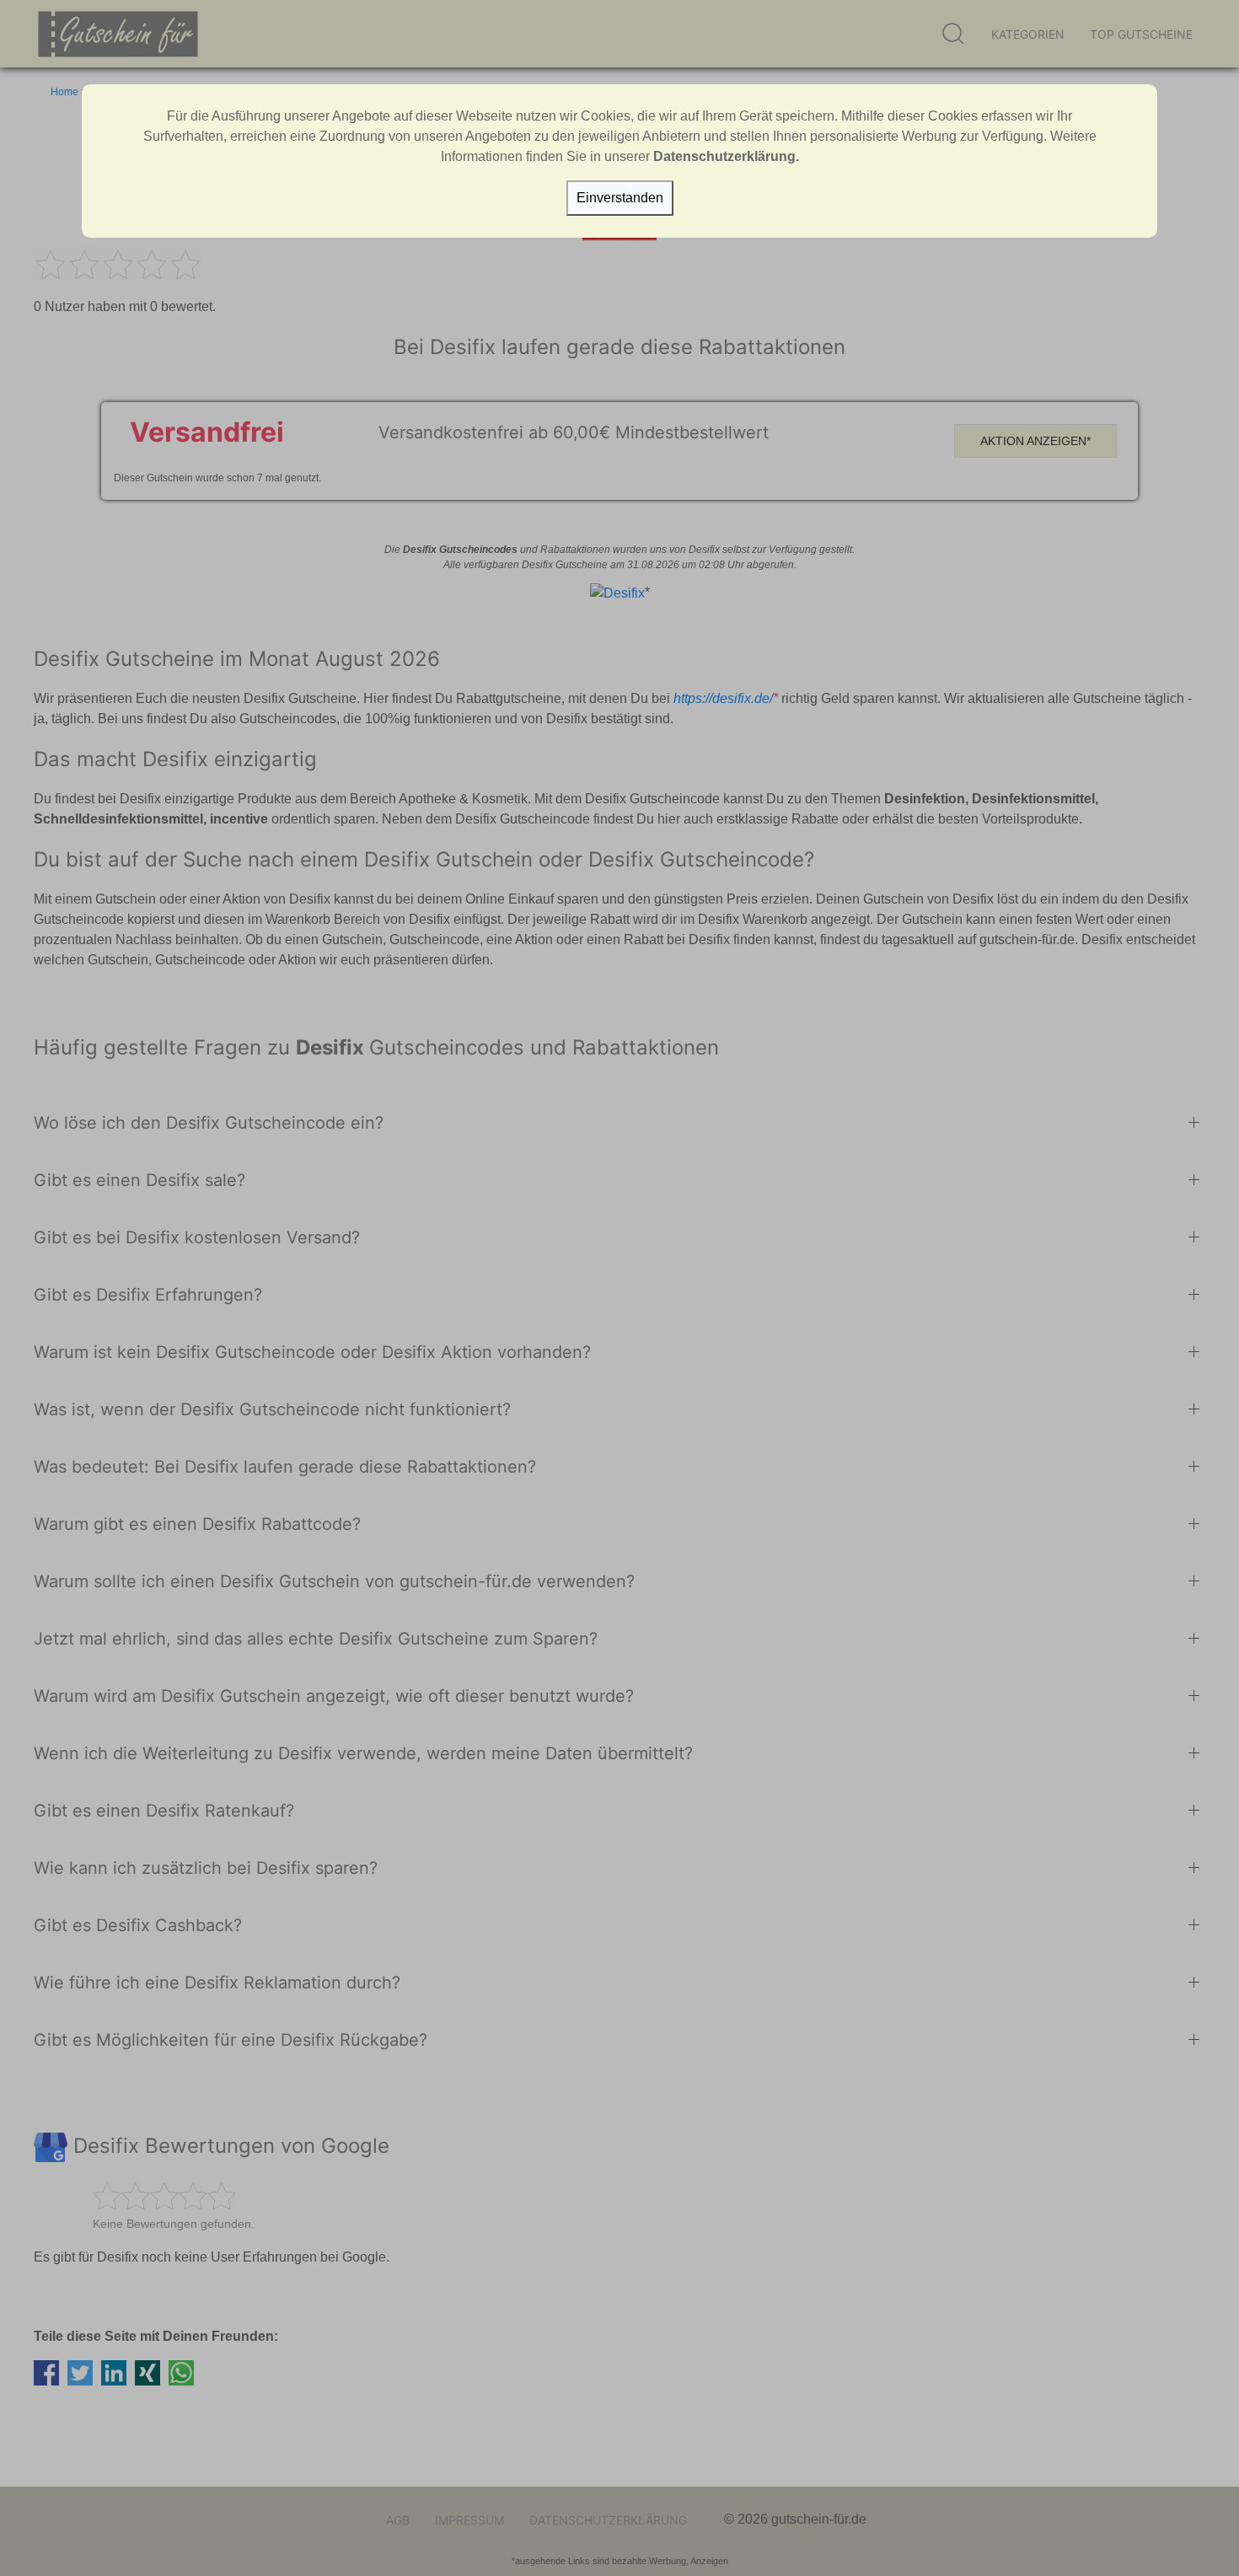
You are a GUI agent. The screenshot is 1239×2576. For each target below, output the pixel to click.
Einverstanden (620, 198)
